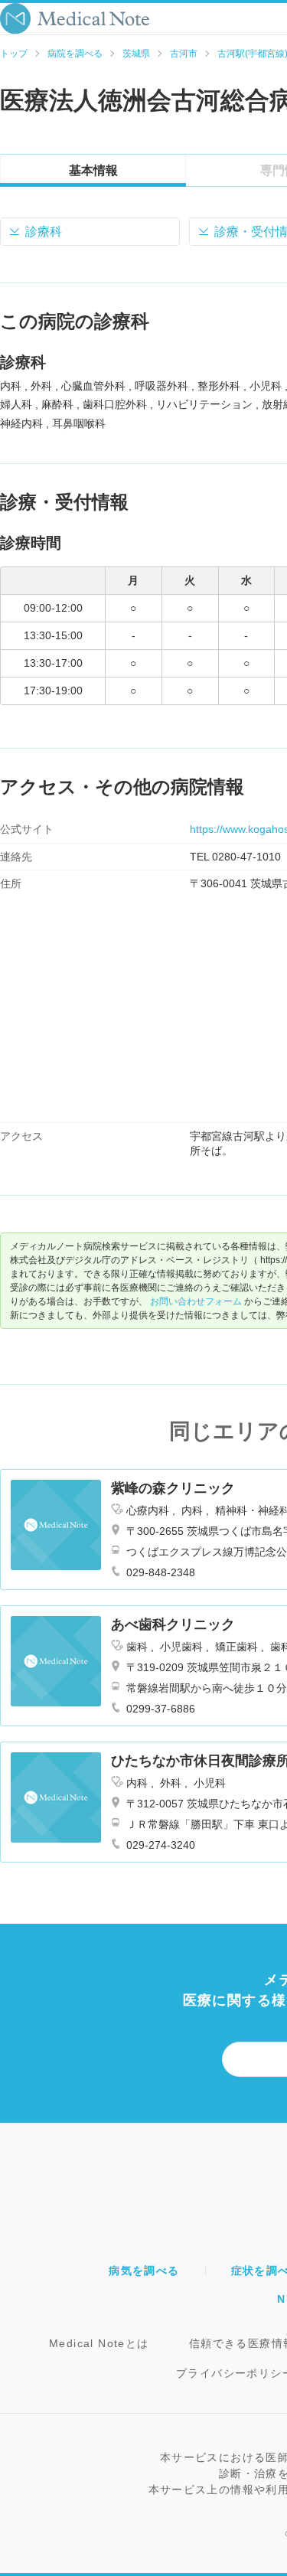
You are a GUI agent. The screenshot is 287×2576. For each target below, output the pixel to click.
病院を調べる (75, 54)
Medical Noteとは (99, 2343)
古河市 (184, 54)
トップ (14, 54)
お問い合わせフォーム (196, 1301)
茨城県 (136, 54)
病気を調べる (144, 2271)
